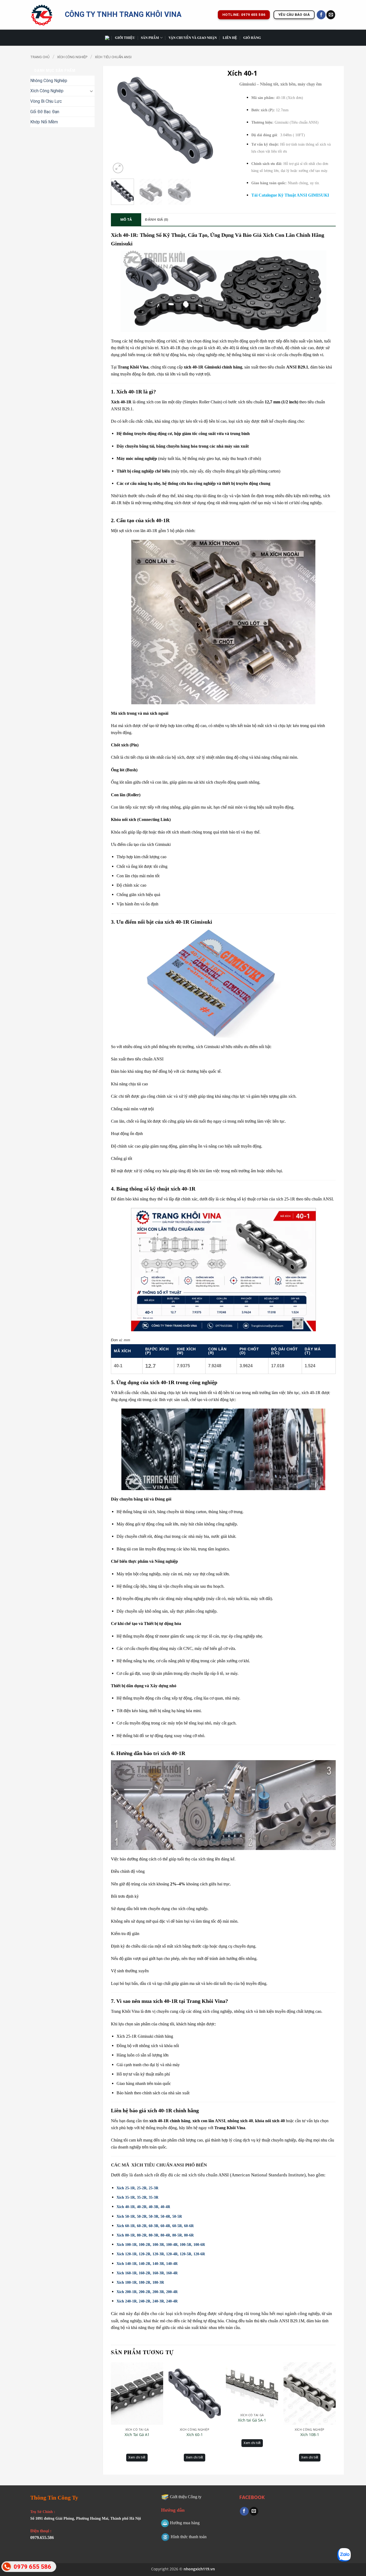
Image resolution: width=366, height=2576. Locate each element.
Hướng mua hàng (185, 2523)
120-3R (158, 2254)
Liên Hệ (230, 38)
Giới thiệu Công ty (186, 2497)
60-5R (177, 2226)
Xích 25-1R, (126, 2188)
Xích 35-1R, (126, 2197)
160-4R (172, 2273)
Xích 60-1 (195, 2435)
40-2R (142, 2207)
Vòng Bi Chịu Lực (46, 101)
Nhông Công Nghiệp (49, 81)
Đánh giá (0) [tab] (156, 219)
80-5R (177, 2235)
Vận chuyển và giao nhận (193, 38)
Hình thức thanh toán (189, 2537)
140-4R (172, 2264)
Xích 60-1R (126, 2226)
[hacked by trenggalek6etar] (44, 15)
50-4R (165, 2216)
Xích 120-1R (127, 2254)
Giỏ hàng (252, 38)
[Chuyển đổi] (91, 91)
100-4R (172, 2245)
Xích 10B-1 (310, 2435)
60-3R (154, 2226)
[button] (118, 168)
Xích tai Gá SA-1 (252, 2420)
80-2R (142, 2235)
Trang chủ (40, 57)
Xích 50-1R (126, 2216)
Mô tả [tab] (126, 219)
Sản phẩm (150, 38)
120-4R (172, 2254)
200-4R (172, 2292)
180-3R (158, 2282)
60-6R (189, 2226)
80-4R (165, 2235)
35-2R (142, 2197)
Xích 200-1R (127, 2292)
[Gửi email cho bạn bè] (254, 2511)
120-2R (145, 2254)
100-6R (199, 2245)
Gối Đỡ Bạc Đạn (45, 112)
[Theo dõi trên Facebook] (321, 15)
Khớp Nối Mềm (44, 122)
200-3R (158, 2292)
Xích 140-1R (127, 2264)
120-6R (199, 2254)
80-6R (189, 2235)
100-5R (186, 2245)
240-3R (158, 2301)
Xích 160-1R (127, 2273)
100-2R (145, 2245)
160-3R (158, 2273)
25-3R (154, 2188)
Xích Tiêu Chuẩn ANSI (113, 57)
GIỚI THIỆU (125, 38)
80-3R (154, 2235)
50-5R (177, 2216)
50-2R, (142, 2216)
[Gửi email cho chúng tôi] (331, 15)
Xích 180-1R (127, 2282)
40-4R (165, 2207)
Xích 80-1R (126, 2235)
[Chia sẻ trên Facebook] (244, 2511)
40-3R (154, 2207)
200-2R (145, 2292)
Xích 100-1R (127, 2245)
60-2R (142, 2226)
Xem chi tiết (137, 2457)
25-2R (142, 2188)
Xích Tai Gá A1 (137, 2435)
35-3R (154, 2197)
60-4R (165, 2226)
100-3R (158, 2245)
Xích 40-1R (126, 2207)
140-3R (158, 2264)
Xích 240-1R (127, 2301)
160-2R (145, 2273)
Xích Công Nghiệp (72, 57)
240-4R (172, 2301)
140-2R (145, 2264)
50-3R (154, 2216)
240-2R (145, 2301)
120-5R (186, 2254)
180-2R (145, 2282)
